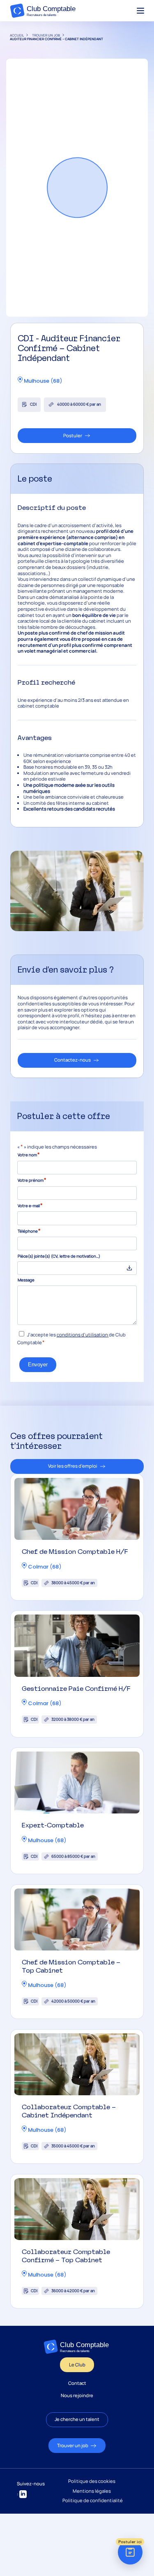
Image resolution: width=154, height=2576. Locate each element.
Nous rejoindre (77, 2396)
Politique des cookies (92, 2481)
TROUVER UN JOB (46, 35)
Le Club (77, 2365)
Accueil (17, 35)
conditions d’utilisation (82, 1335)
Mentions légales (92, 2491)
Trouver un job (73, 2445)
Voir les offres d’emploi (73, 1466)
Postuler (73, 435)
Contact (77, 2383)
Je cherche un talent (77, 2419)
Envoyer (38, 1365)
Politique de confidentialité (93, 2501)
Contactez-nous (72, 1060)
